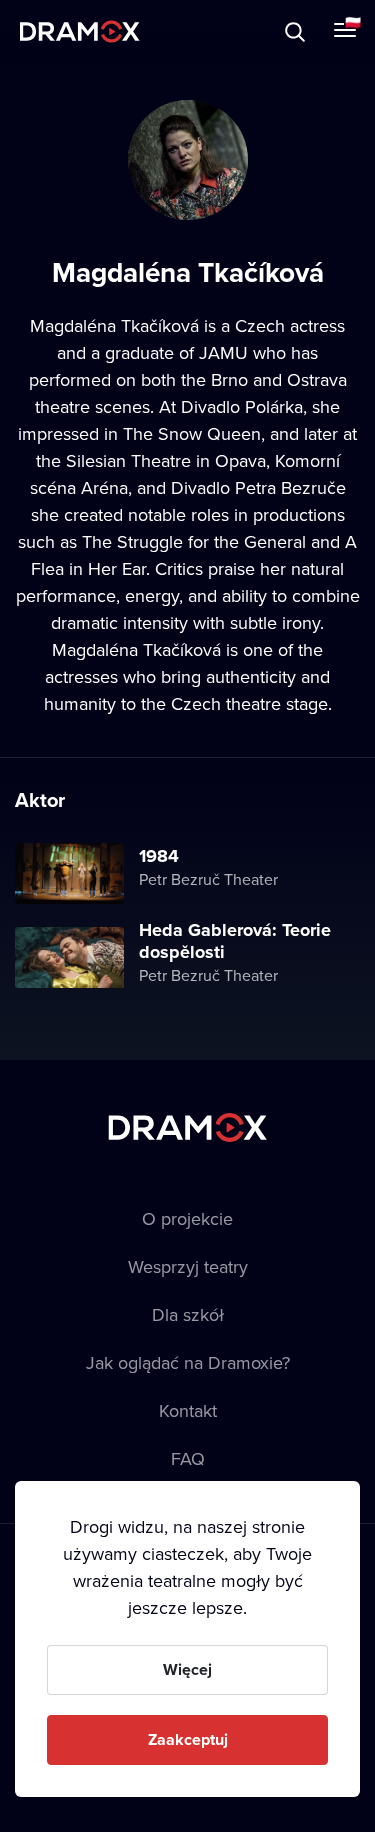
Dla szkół (188, 1314)
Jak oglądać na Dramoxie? (188, 1362)
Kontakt (188, 1410)
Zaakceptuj (188, 1739)
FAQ (188, 1458)
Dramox (80, 31)
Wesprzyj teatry (188, 1266)
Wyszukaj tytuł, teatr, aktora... (189, 31)
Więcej (187, 1669)
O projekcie (187, 1218)
